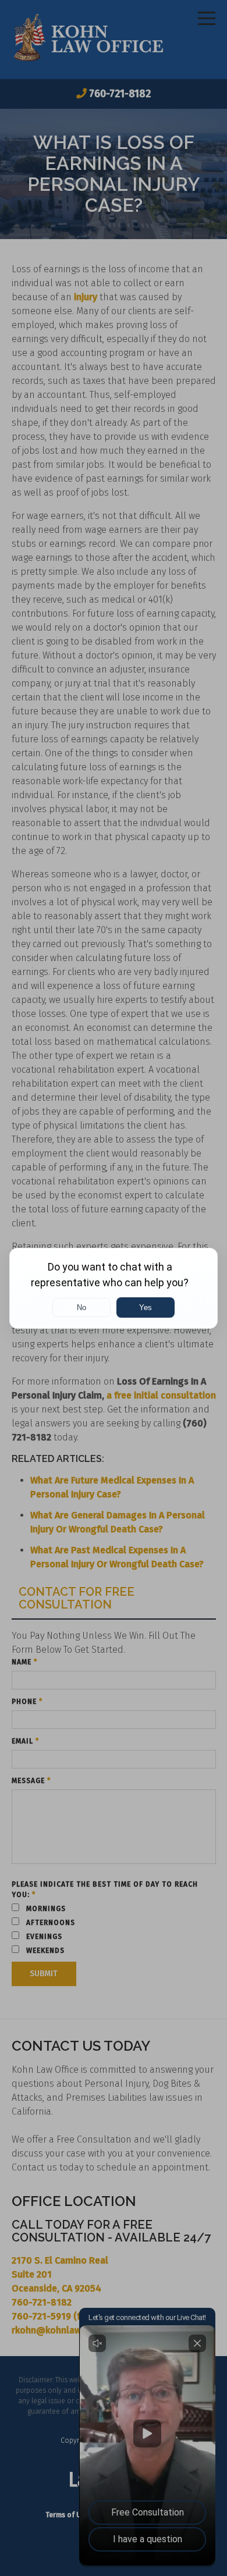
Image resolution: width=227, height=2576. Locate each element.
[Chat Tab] (114, 1288)
